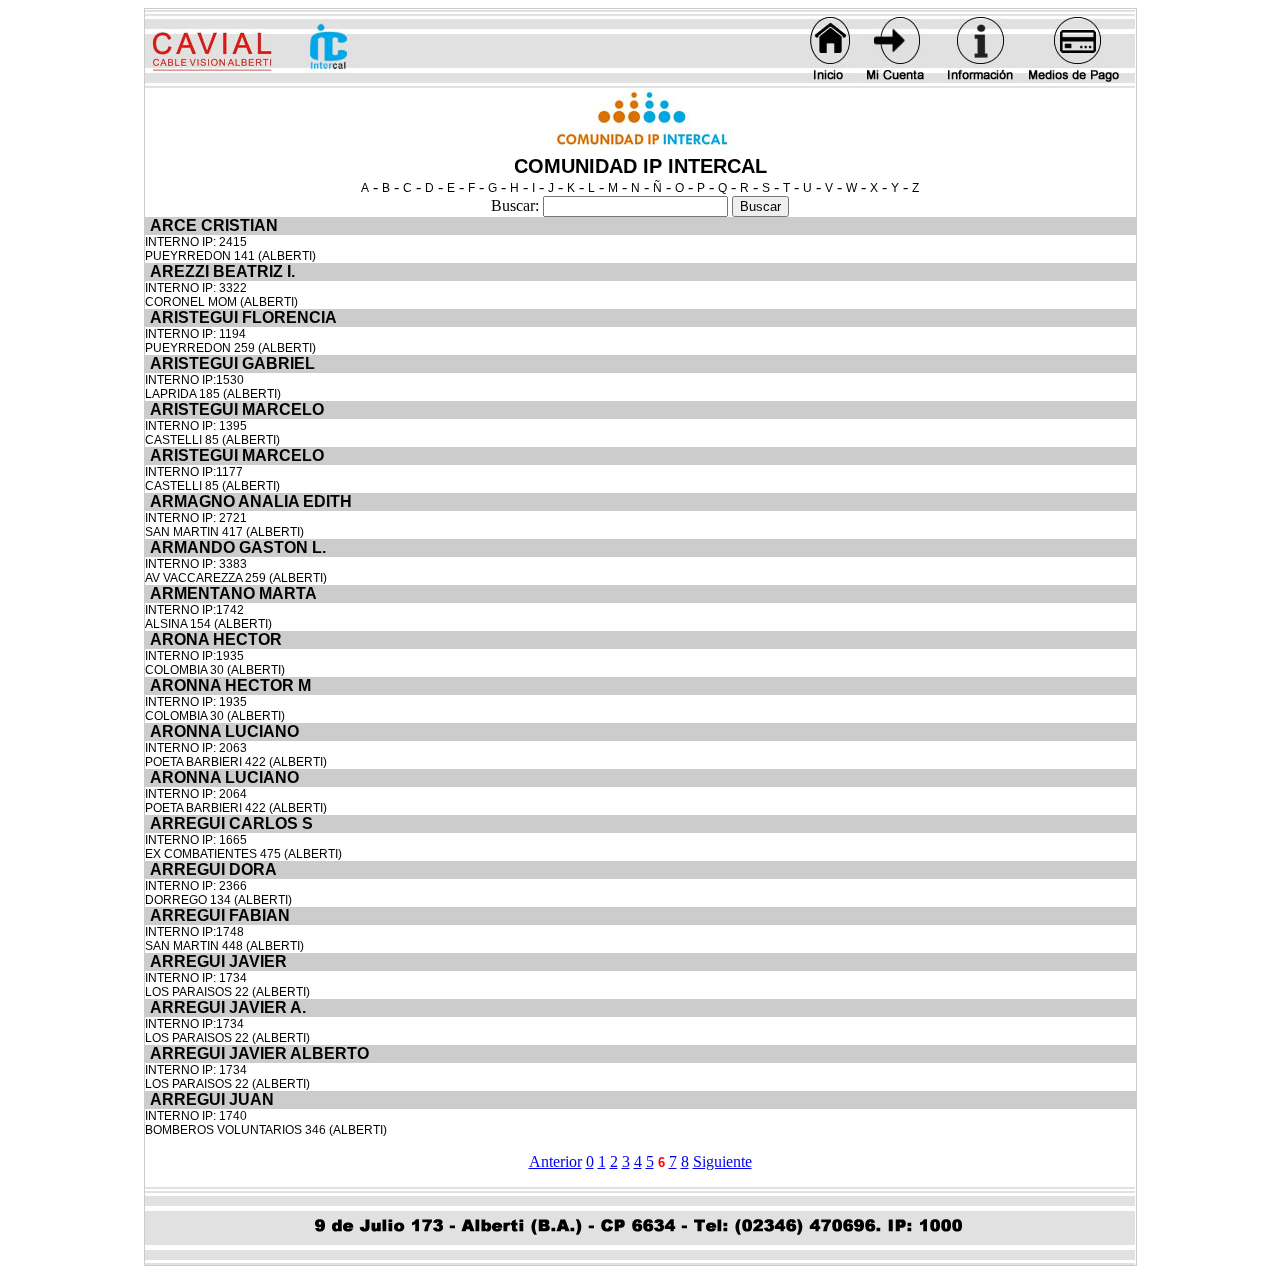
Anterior (555, 1161)
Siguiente (722, 1161)
